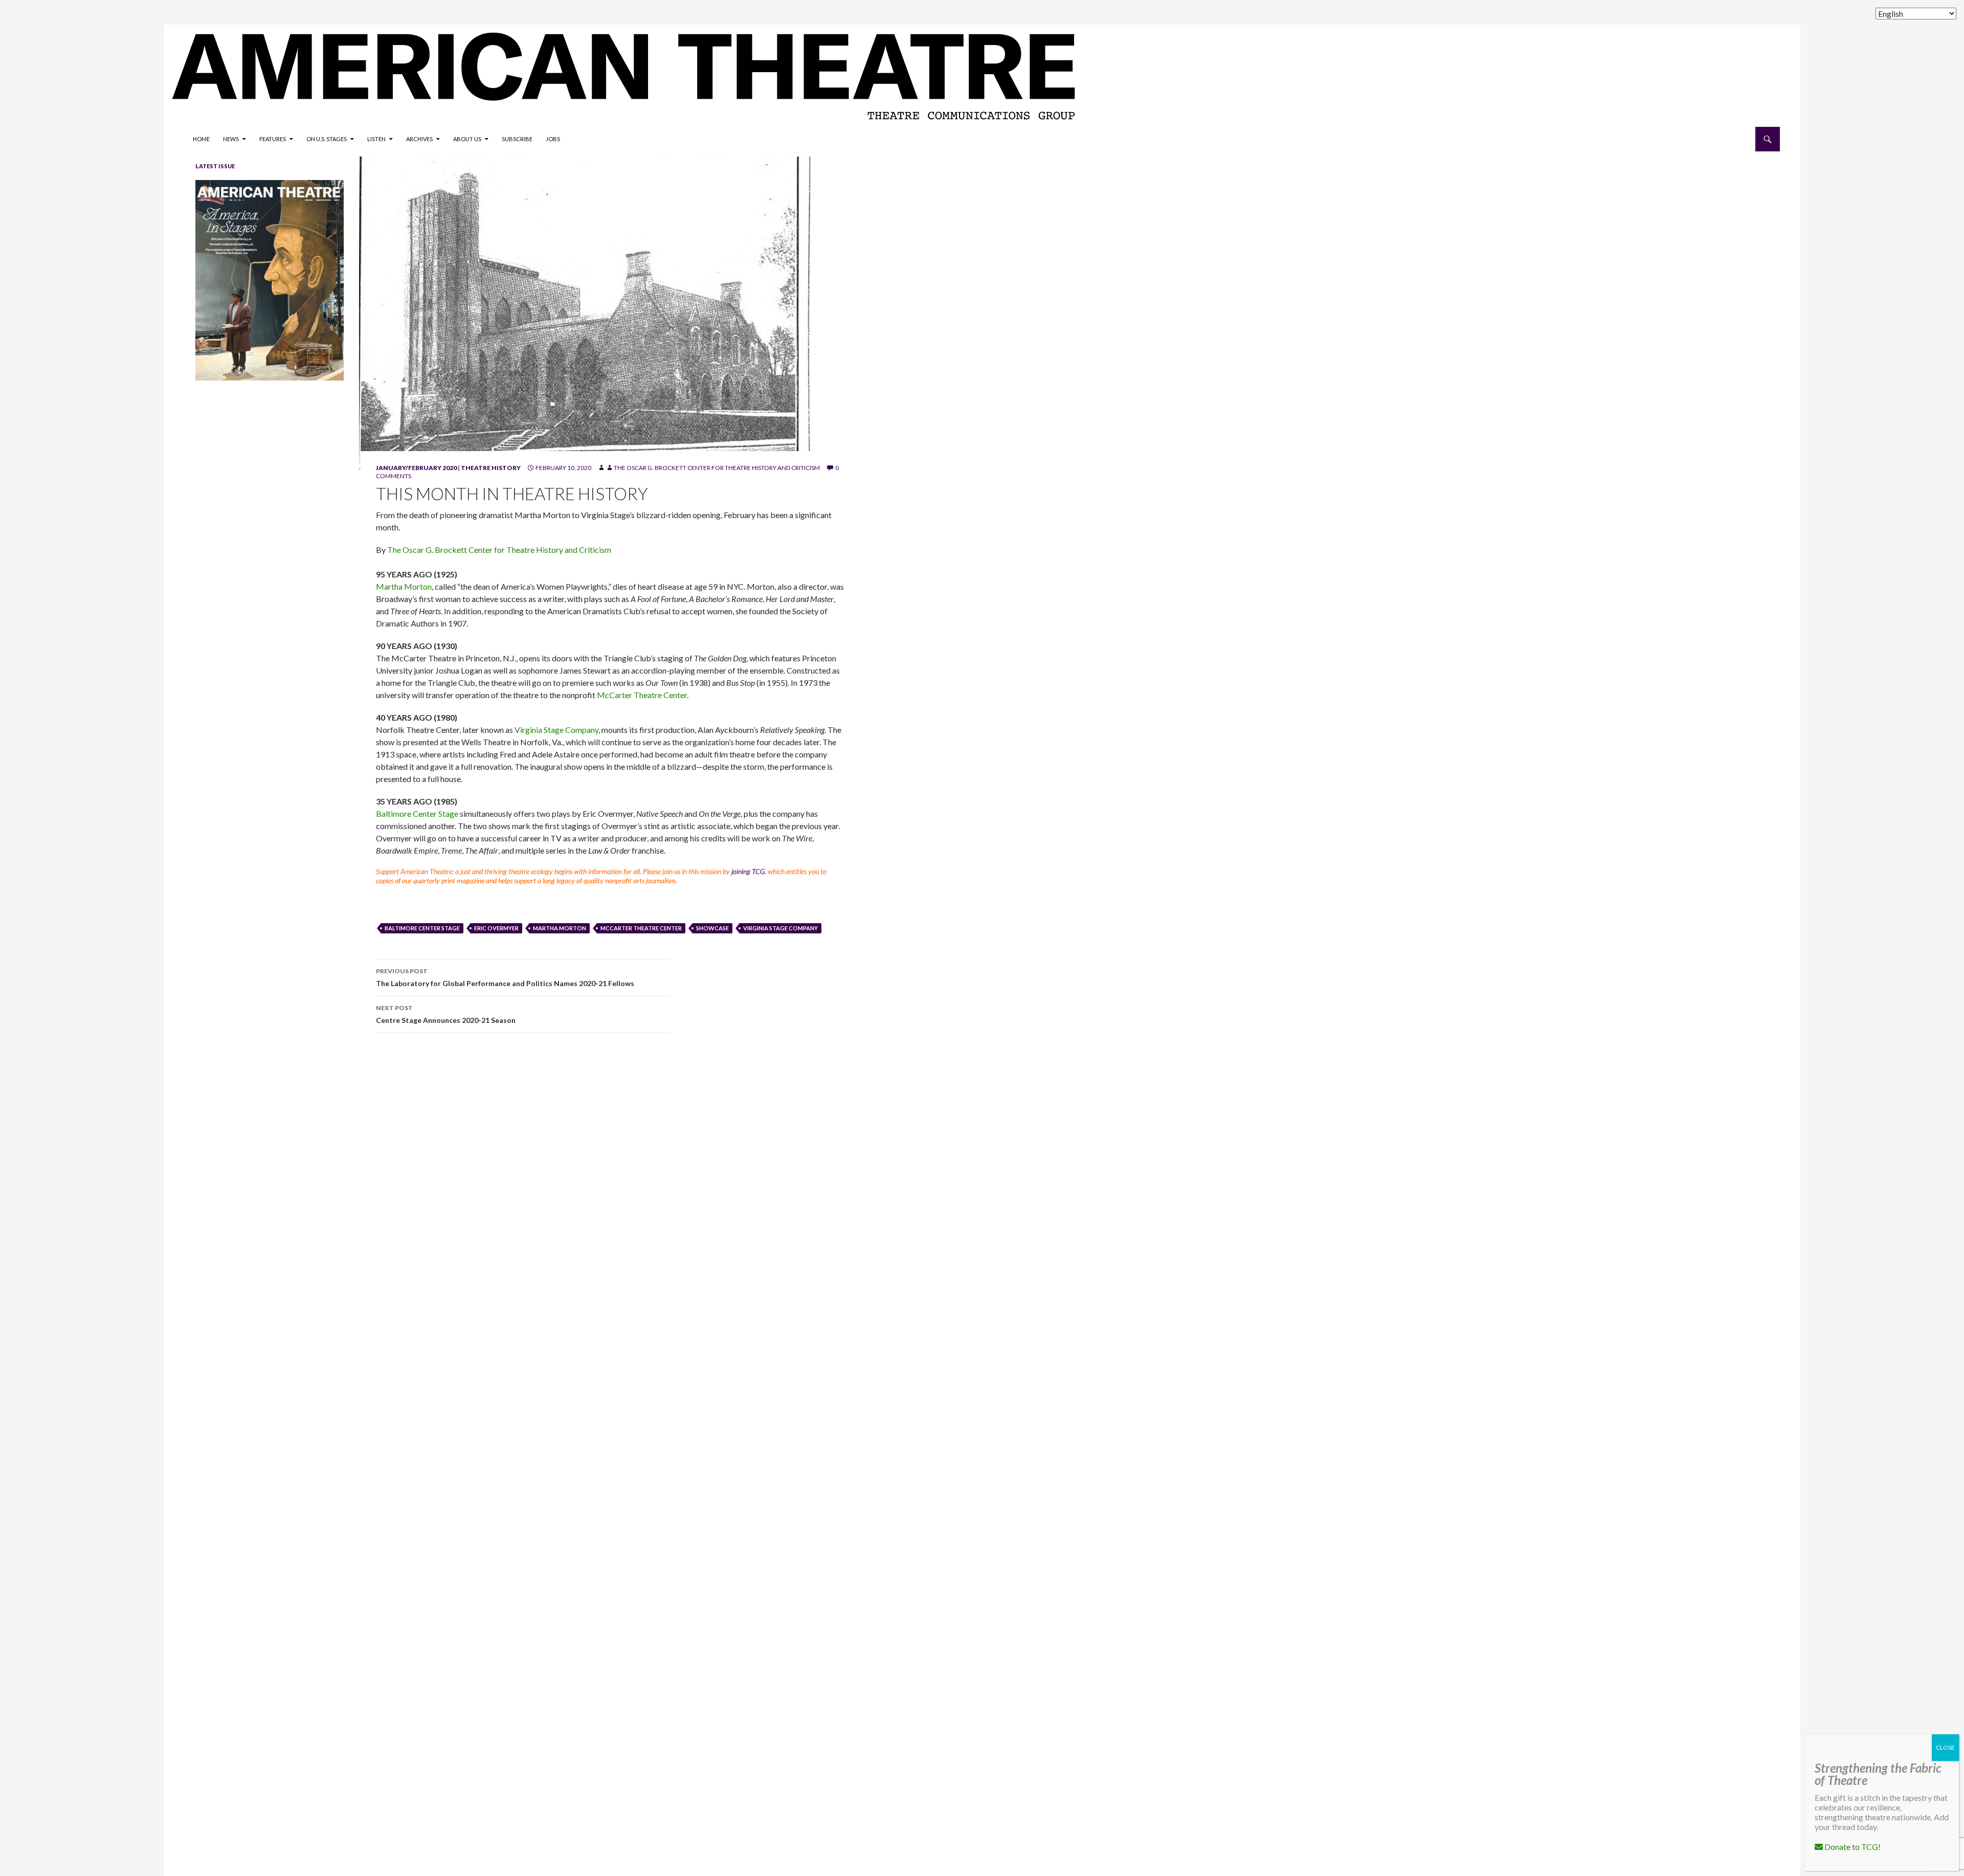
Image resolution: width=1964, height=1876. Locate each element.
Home (201, 139)
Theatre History (491, 468)
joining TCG (748, 871)
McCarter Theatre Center (642, 695)
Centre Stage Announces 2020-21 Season (446, 1014)
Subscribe (517, 139)
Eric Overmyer (496, 928)
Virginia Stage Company (556, 730)
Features (273, 139)
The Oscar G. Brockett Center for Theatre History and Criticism (717, 468)
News (231, 139)
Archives (419, 139)
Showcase (712, 928)
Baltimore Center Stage (417, 813)
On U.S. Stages (327, 139)
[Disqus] (1064, 1186)
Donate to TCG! (1852, 1847)
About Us (467, 139)
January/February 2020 (416, 468)
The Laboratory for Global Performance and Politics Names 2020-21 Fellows (505, 977)
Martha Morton (404, 586)
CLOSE (1945, 1747)
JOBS (553, 139)
